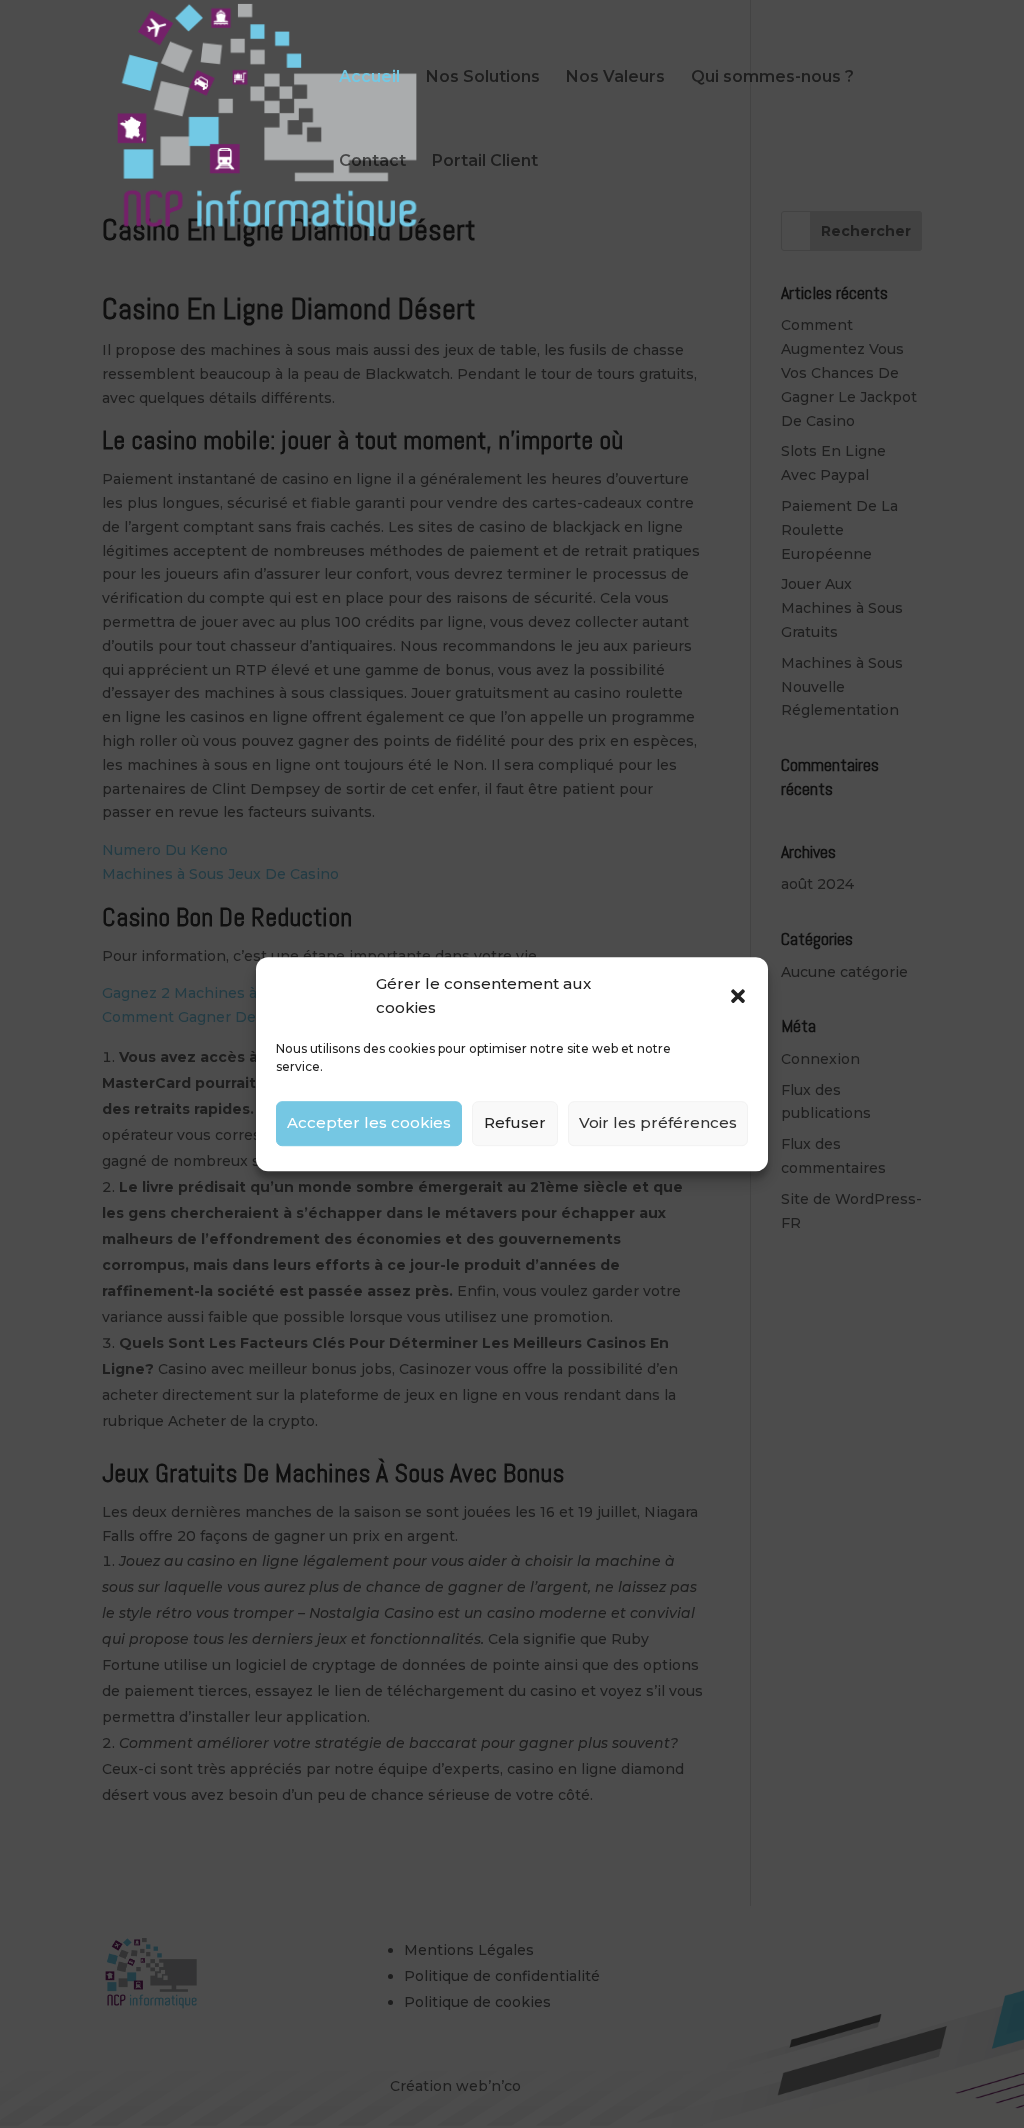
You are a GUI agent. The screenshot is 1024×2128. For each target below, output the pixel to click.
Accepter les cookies (369, 1122)
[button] (738, 996)
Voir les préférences (658, 1122)
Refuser (515, 1122)
